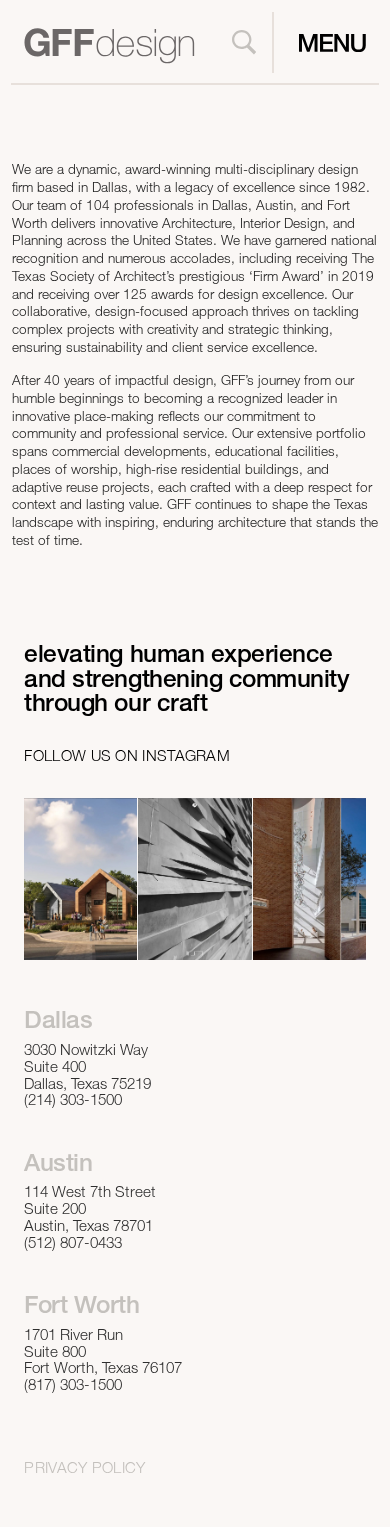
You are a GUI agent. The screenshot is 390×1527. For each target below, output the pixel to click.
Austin (58, 1166)
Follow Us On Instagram (127, 757)
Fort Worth (81, 1308)
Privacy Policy (84, 1469)
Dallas (58, 1023)
